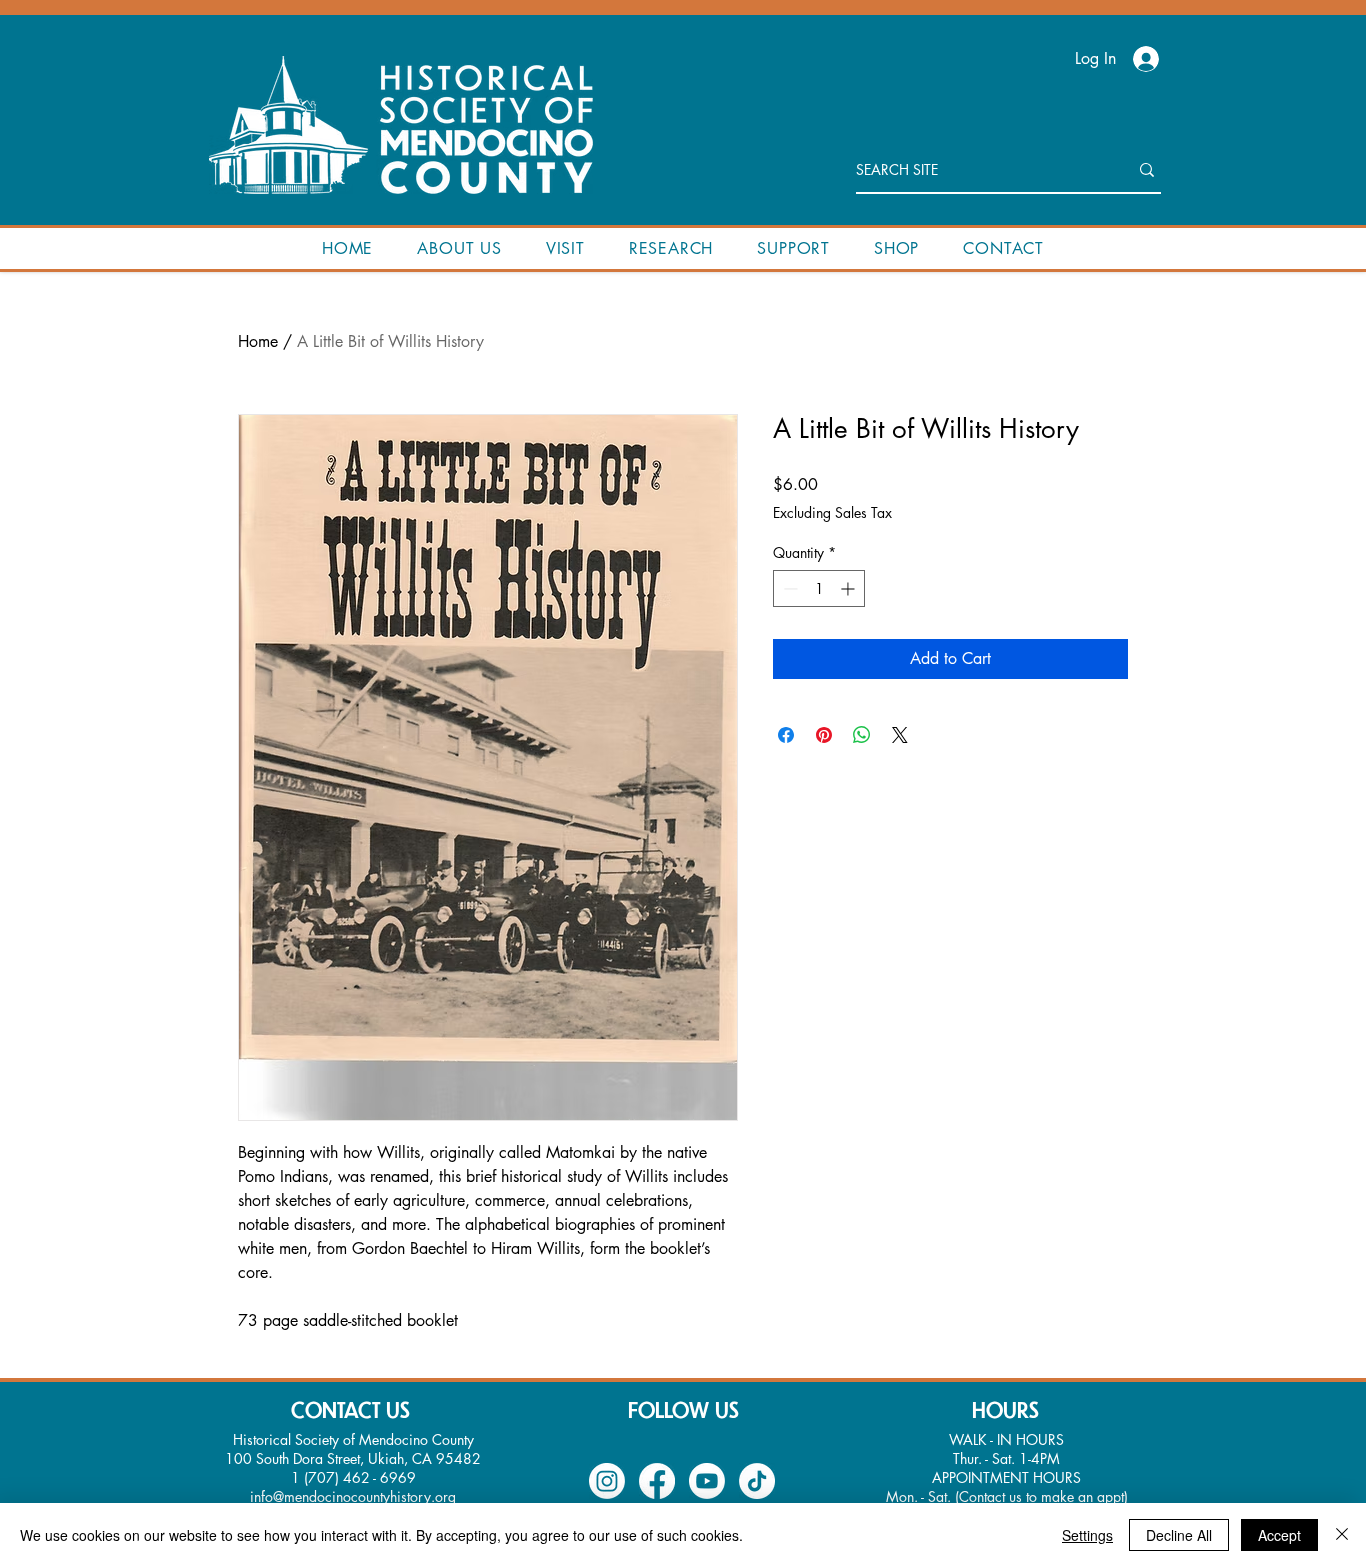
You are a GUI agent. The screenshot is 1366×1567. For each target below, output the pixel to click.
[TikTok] (757, 1481)
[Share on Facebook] (786, 735)
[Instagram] (607, 1481)
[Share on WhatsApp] (862, 735)
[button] (459, 248)
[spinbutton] (819, 588)
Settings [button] (1087, 1535)
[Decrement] (788, 588)
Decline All (1179, 1535)
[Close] (1342, 1535)
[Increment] (849, 588)
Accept (1279, 1535)
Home (258, 341)
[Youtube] (707, 1481)
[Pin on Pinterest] (824, 735)
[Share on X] (900, 735)
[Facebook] (657, 1481)
